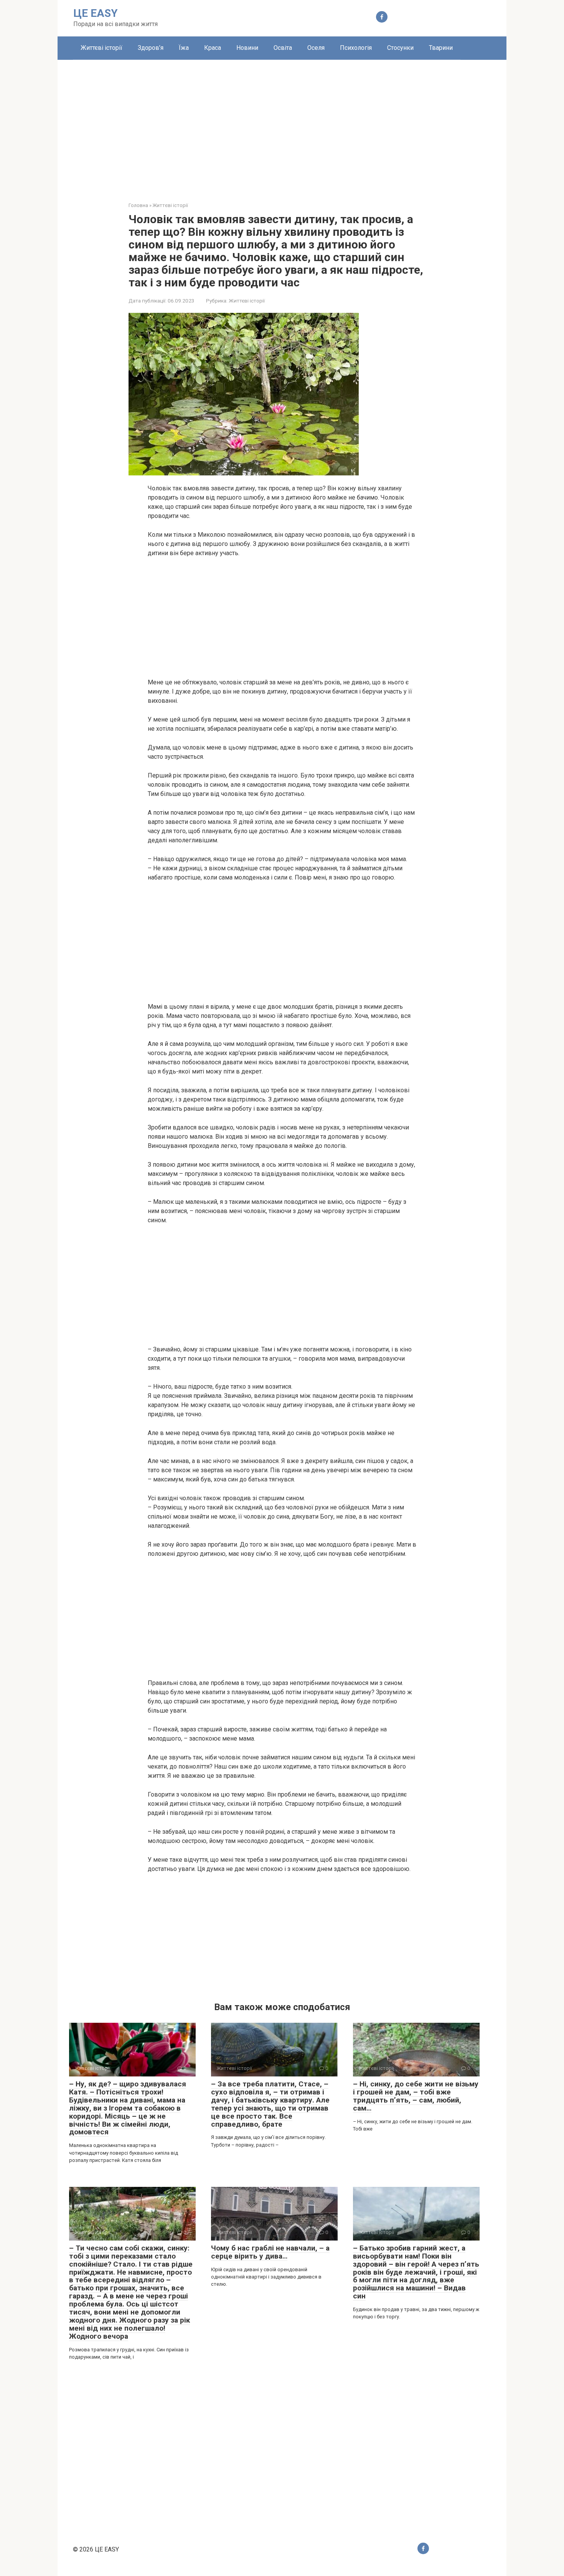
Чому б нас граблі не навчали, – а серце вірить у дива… (270, 2252)
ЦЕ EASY (96, 13)
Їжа (184, 48)
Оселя (316, 48)
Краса (213, 48)
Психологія (356, 48)
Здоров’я (151, 48)
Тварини (441, 48)
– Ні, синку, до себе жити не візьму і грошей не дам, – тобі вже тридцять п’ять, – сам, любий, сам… (416, 2096)
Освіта (283, 48)
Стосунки (400, 48)
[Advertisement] (282, 125)
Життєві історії (101, 48)
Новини (247, 48)
